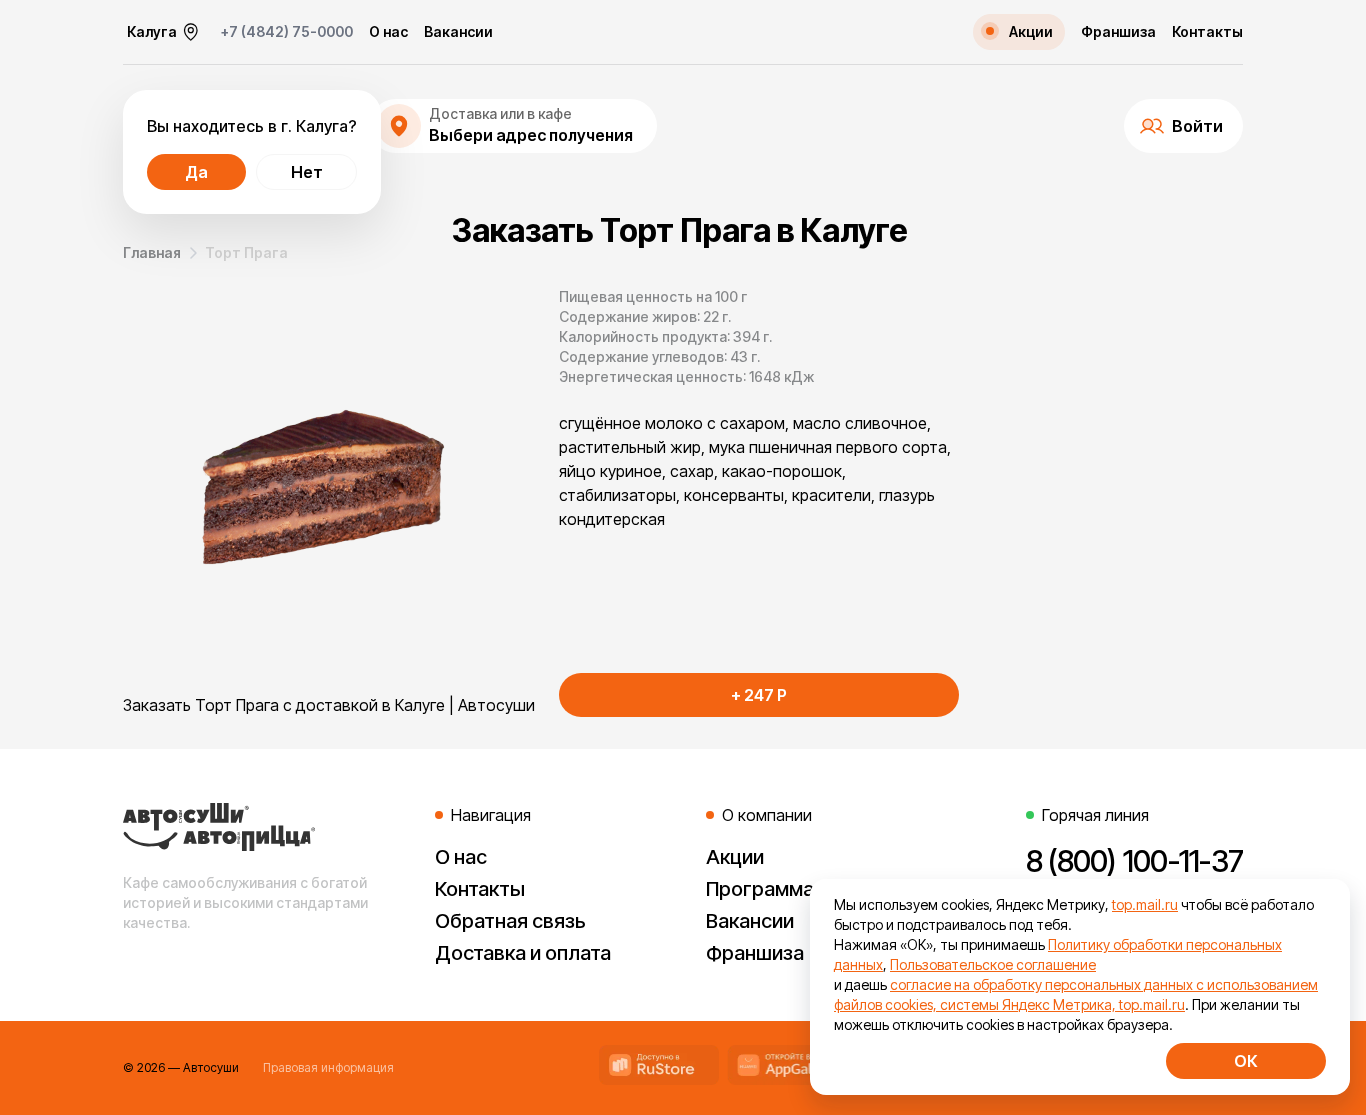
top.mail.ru (1145, 904)
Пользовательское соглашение (993, 964)
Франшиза (1118, 32)
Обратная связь (510, 921)
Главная (152, 252)
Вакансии (458, 32)
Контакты (1207, 32)
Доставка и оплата (523, 953)
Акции (735, 857)
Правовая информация (328, 1067)
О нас (388, 32)
